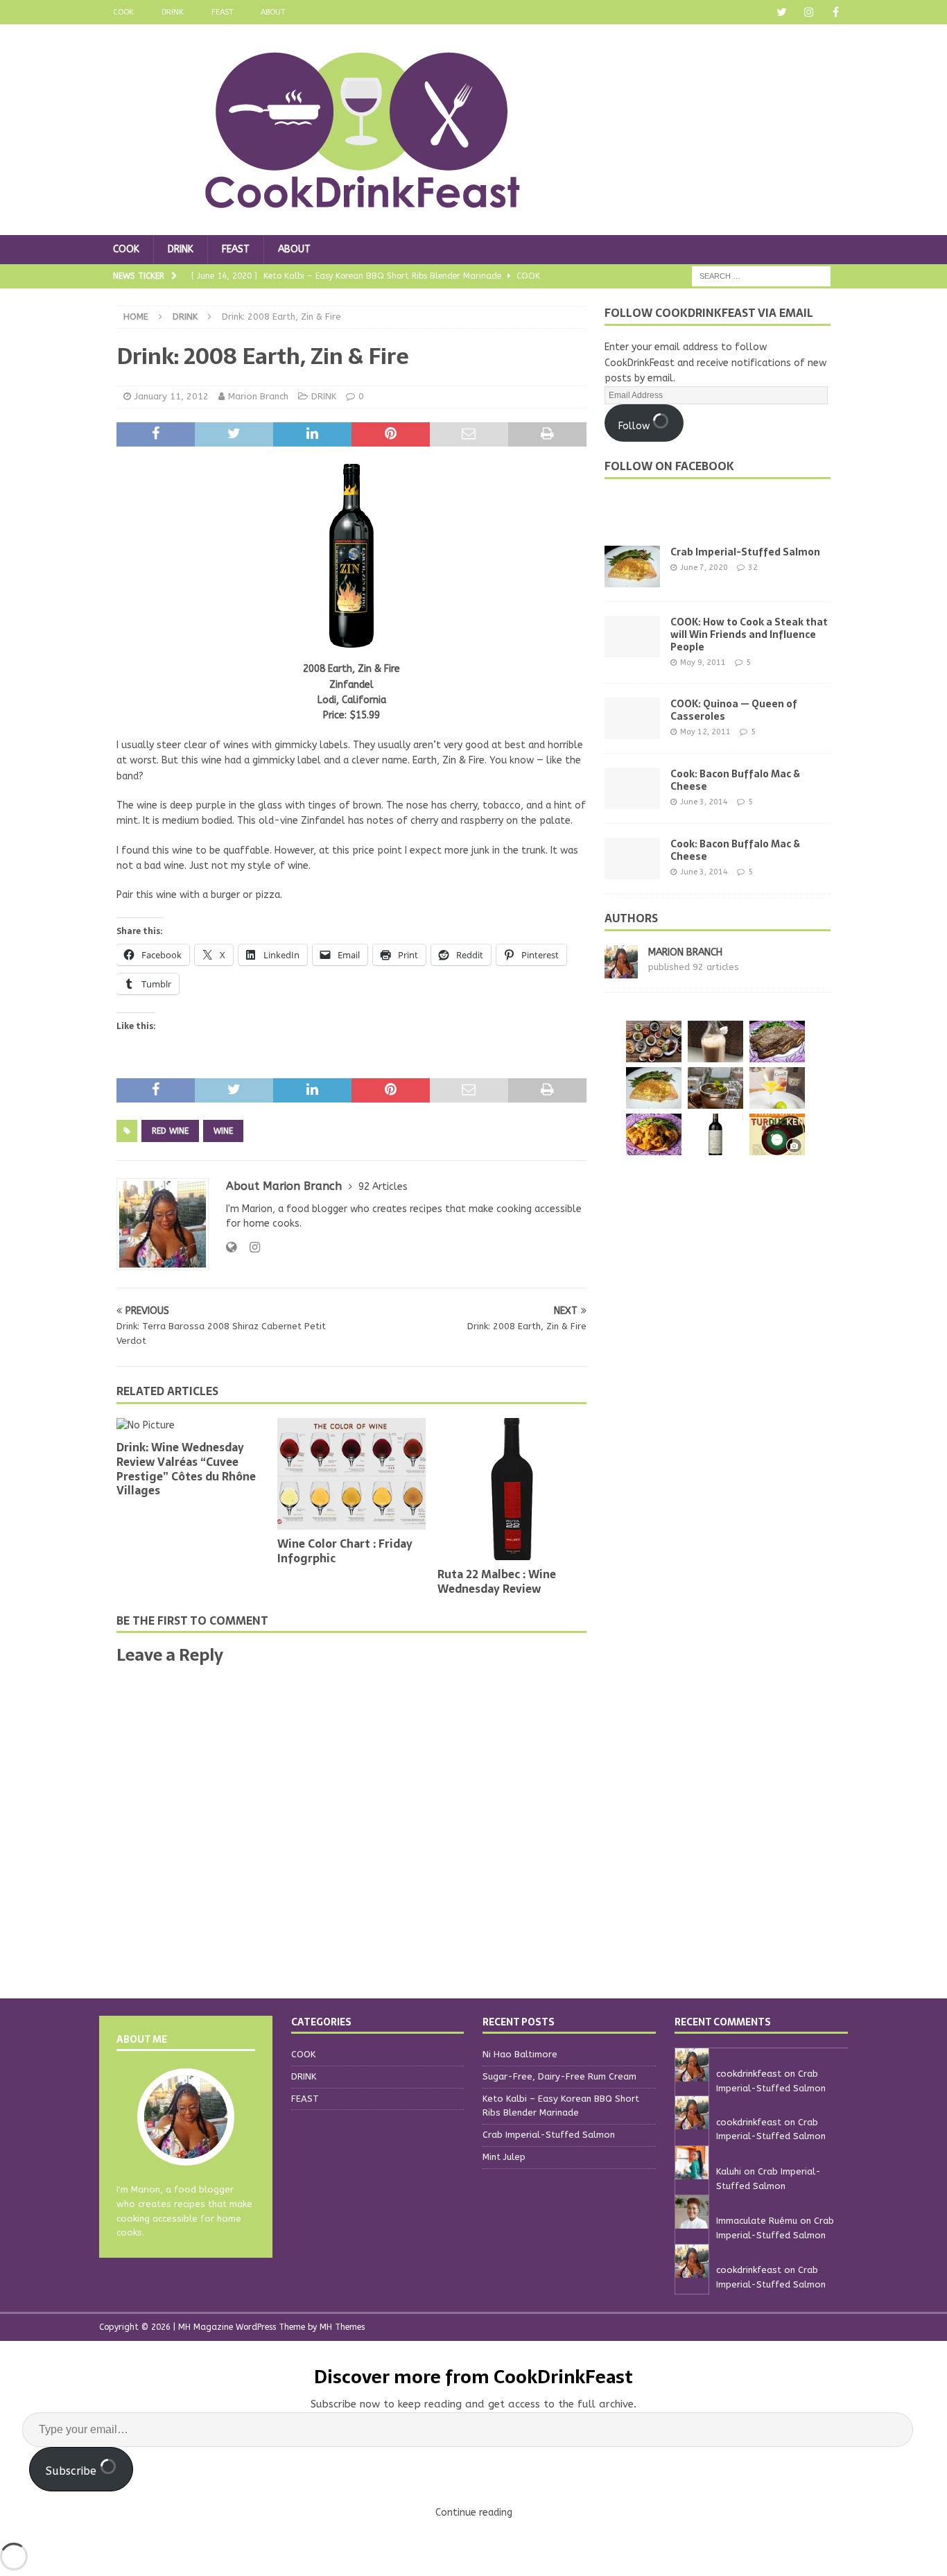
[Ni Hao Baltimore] (654, 1041)
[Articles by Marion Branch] (621, 970)
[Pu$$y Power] (777, 1088)
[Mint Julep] (715, 1088)
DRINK (173, 12)
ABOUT (273, 12)
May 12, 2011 (705, 732)
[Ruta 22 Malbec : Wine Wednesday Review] (512, 1489)
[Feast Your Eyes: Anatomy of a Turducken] (777, 1134)
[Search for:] (761, 276)
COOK (123, 12)
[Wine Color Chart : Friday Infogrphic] (352, 1474)
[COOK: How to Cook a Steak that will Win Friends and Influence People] (632, 637)
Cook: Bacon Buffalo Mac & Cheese (735, 780)
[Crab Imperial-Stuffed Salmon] (632, 567)
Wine (223, 1131)
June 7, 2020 (704, 568)
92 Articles (383, 1187)
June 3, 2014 (704, 802)
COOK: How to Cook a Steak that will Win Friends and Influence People (749, 634)
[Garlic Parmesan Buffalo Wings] (654, 1134)
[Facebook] (836, 12)
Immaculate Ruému (757, 2221)
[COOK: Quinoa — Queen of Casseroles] (632, 718)
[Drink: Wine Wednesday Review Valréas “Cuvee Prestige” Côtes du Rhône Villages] (191, 1426)
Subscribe (73, 2471)
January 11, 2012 (172, 396)
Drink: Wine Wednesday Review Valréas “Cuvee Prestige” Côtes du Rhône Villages (186, 1469)
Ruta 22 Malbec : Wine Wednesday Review (497, 1581)
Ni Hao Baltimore (520, 2054)
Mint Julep (504, 2157)
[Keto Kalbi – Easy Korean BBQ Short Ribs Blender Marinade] (777, 1041)
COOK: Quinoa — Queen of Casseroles (734, 710)
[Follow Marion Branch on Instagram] (250, 1247)
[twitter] (782, 12)
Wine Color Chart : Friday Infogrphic (345, 1551)
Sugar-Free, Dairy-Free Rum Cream (559, 2076)
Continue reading (474, 2513)
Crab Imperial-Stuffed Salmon (745, 552)
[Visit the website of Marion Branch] (231, 1247)
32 (753, 568)
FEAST (222, 12)
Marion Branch (258, 396)
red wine (170, 1131)
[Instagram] (809, 12)
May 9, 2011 (703, 663)
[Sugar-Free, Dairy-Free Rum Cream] (715, 1041)
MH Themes (342, 2327)
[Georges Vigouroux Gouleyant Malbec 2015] (715, 1134)
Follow (635, 426)
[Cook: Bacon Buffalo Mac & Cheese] (632, 788)
